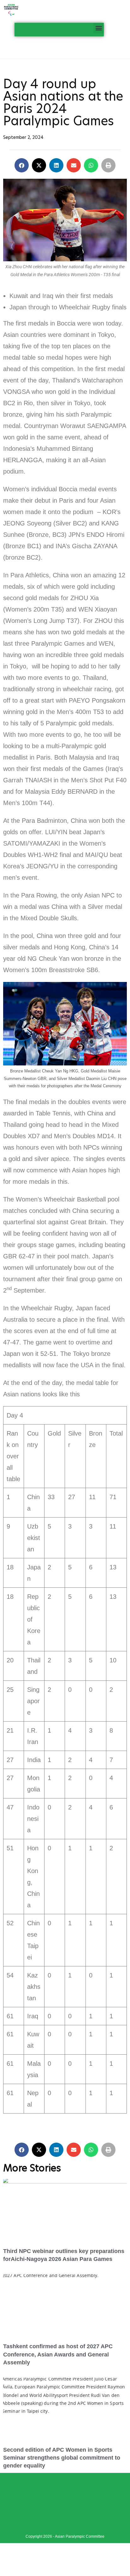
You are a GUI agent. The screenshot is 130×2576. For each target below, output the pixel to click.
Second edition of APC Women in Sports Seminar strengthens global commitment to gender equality (62, 2458)
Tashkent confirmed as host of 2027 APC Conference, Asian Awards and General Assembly (58, 2354)
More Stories (32, 2168)
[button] (99, 28)
